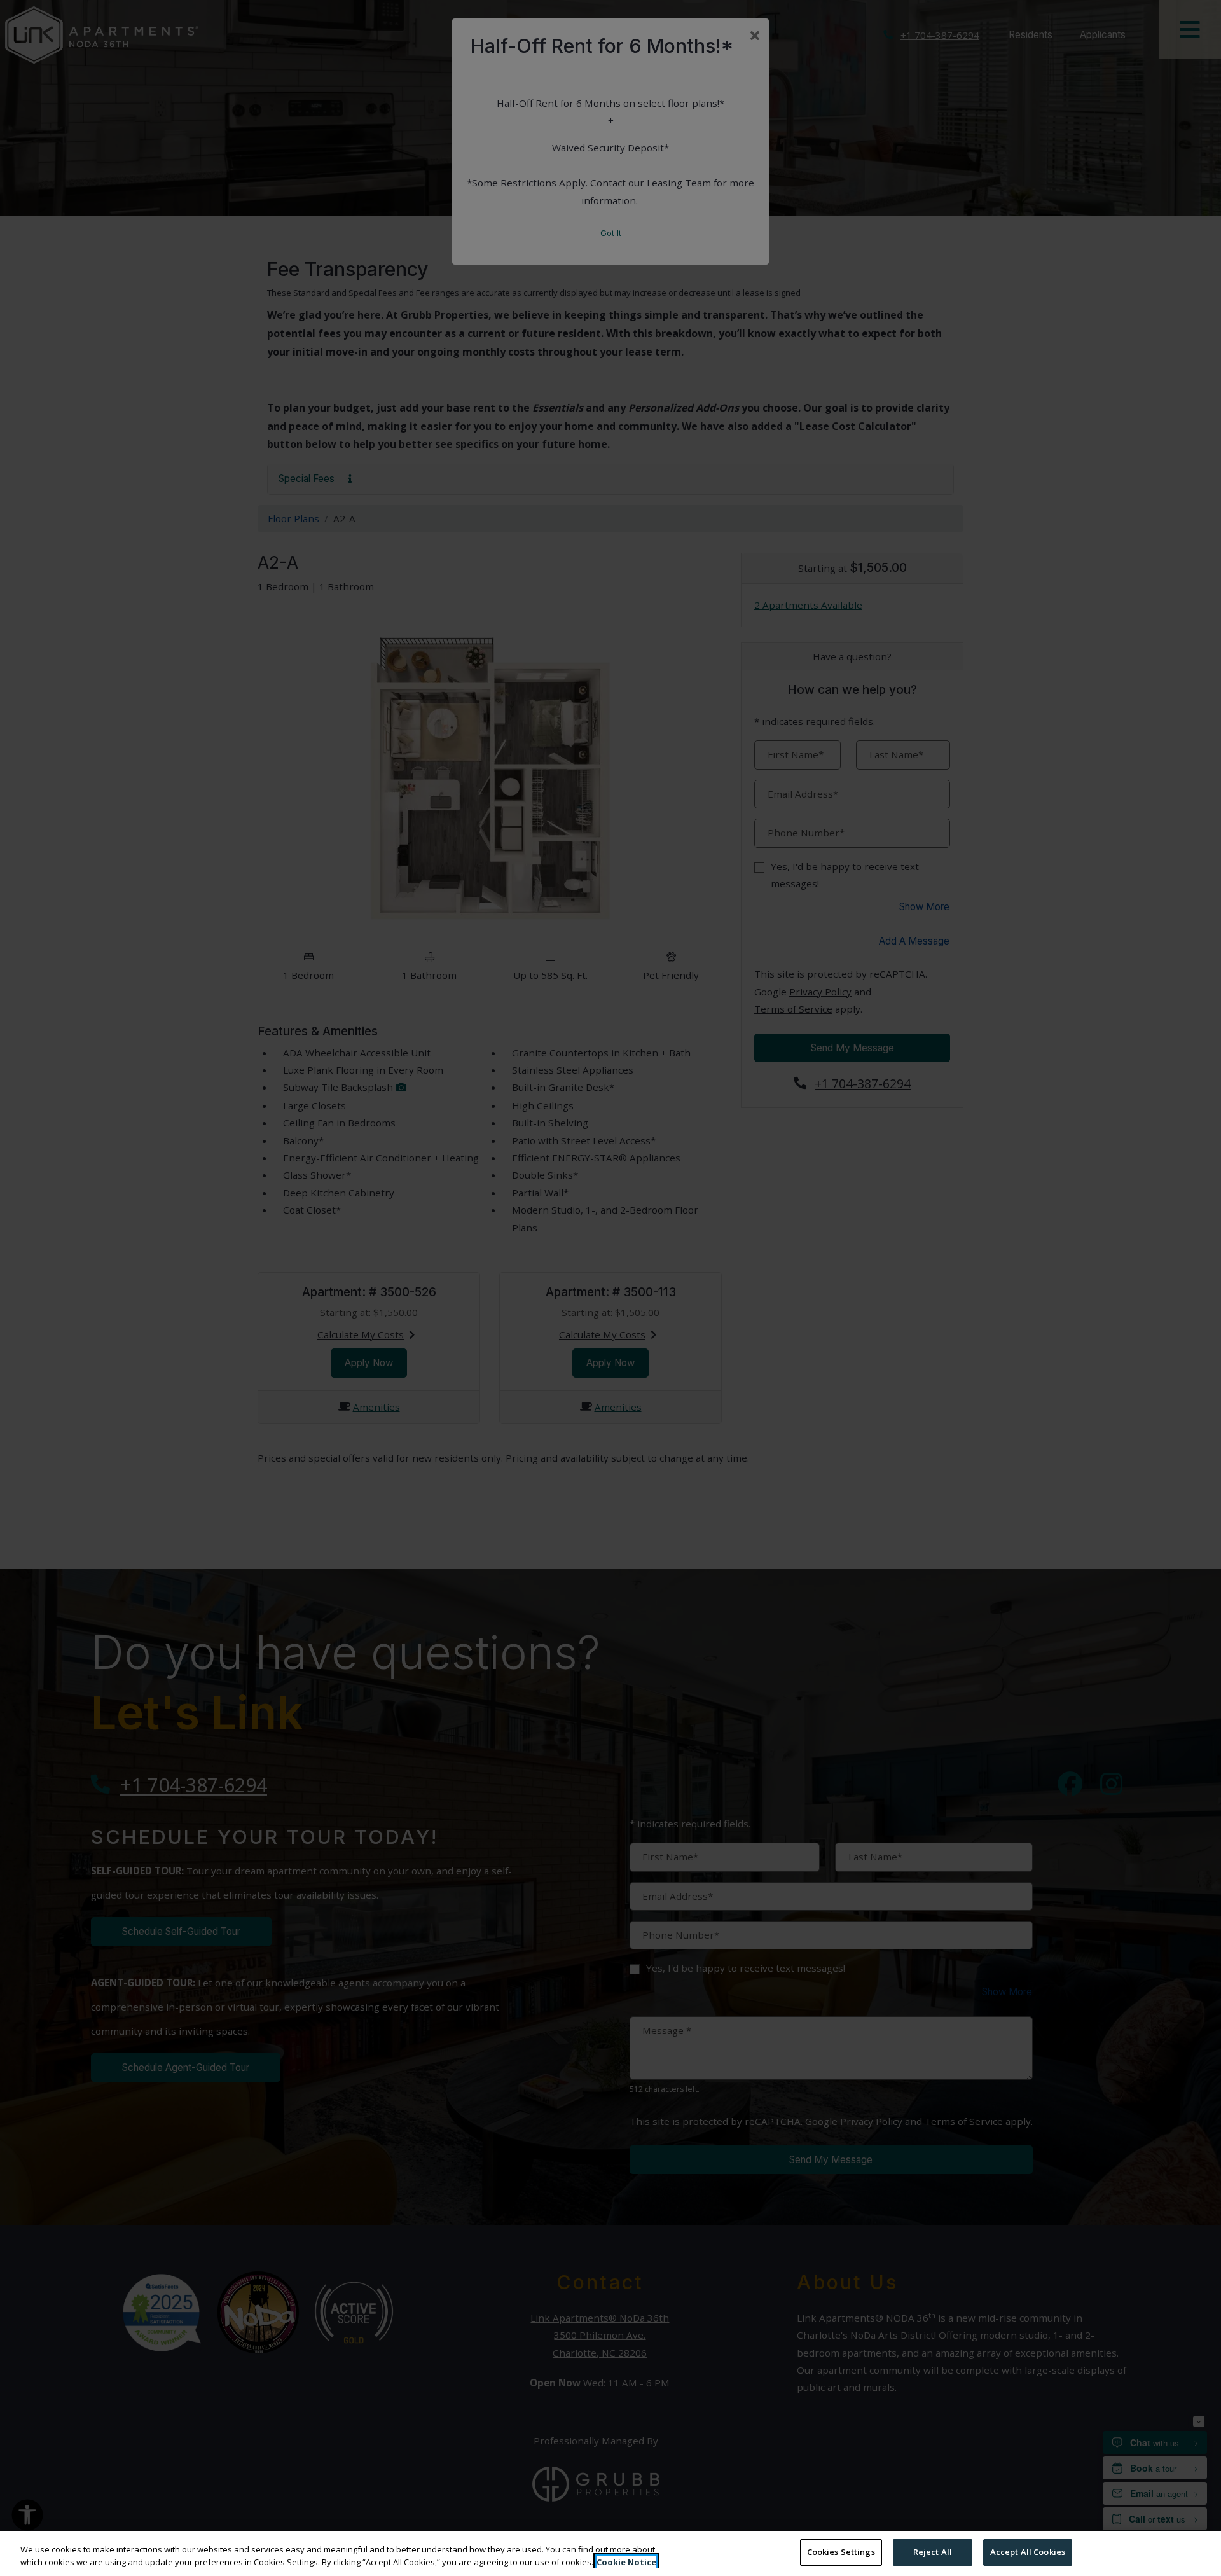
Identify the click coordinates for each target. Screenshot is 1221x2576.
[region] (610, 2553)
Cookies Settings (841, 2552)
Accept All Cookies (1028, 2552)
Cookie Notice (626, 2562)
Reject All (933, 2552)
